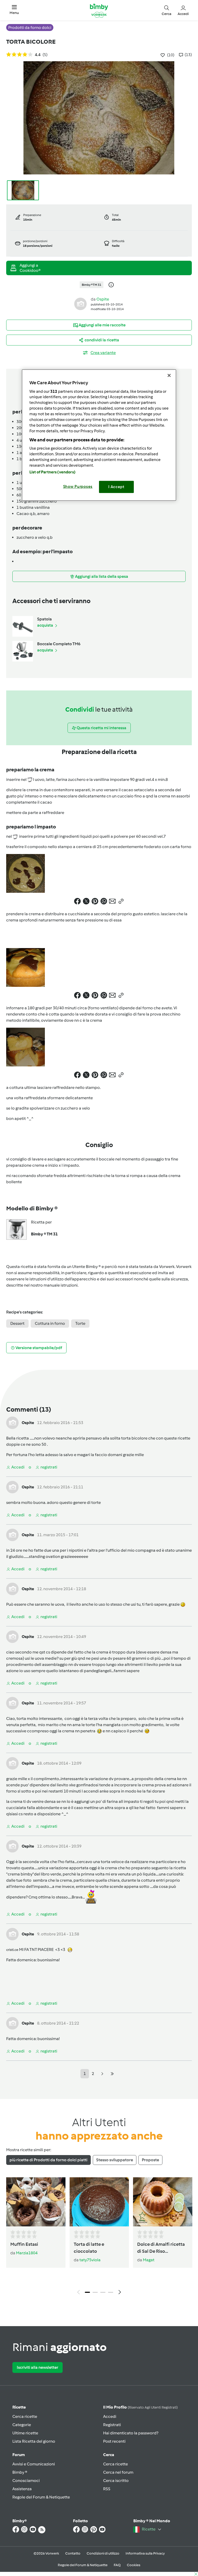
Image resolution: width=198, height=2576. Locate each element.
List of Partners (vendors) (52, 472)
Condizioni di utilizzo (103, 2553)
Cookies (134, 2565)
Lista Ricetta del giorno (34, 2441)
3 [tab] (103, 2292)
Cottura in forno (50, 1323)
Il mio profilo (140, 2407)
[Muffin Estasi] (36, 2202)
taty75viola (90, 2260)
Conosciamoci (26, 2481)
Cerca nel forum (118, 2472)
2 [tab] (95, 2292)
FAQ (117, 2565)
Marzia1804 (27, 2253)
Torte (80, 1323)
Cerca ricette (25, 2416)
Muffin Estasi (24, 2244)
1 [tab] (87, 2292)
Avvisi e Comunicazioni (34, 2464)
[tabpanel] (99, 2237)
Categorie (22, 2425)
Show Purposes (78, 487)
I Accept (116, 487)
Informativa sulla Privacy (145, 2553)
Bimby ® (20, 2472)
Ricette (19, 2407)
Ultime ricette (25, 2433)
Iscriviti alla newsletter (38, 2367)
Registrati (112, 2425)
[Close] (169, 375)
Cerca (109, 2455)
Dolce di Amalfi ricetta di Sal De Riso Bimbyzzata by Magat (161, 2248)
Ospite (103, 299)
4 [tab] (111, 2292)
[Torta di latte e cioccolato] (99, 2202)
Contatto (73, 2553)
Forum (19, 2455)
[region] (99, 435)
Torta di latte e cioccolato (89, 2248)
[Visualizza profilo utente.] (80, 303)
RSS (107, 2489)
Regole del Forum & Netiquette (41, 2497)
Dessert (17, 1323)
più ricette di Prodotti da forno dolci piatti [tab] (48, 2160)
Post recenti (114, 2441)
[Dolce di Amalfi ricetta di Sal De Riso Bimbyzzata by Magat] (163, 2202)
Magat (149, 2260)
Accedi (110, 2416)
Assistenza (22, 2489)
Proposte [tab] (150, 2160)
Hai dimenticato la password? (131, 2433)
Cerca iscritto (116, 2481)
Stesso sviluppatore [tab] (115, 2160)
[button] (14, 10)
